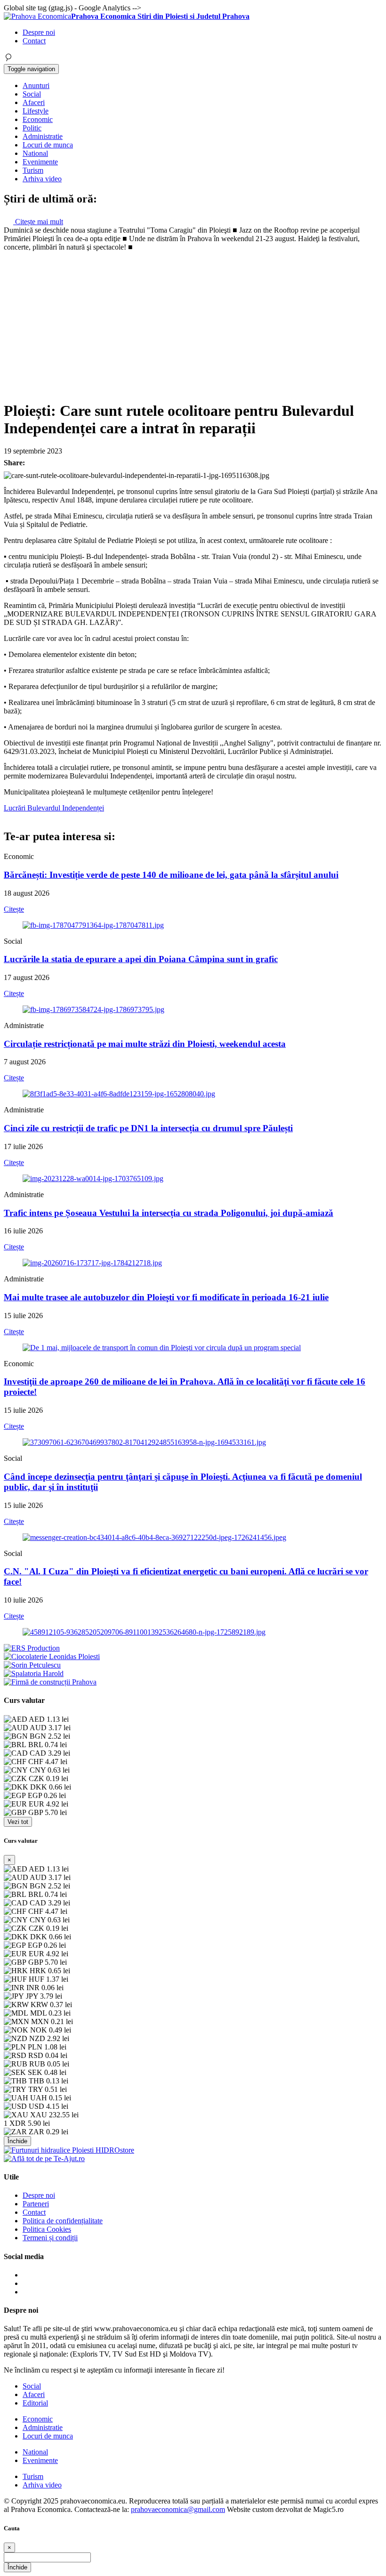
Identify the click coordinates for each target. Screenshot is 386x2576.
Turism (33, 170)
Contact (34, 41)
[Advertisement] (193, 322)
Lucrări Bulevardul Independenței (54, 808)
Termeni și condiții (50, 2238)
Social (32, 94)
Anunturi (36, 85)
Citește (14, 909)
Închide (17, 2141)
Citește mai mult (38, 222)
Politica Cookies (47, 2229)
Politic (32, 128)
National (35, 153)
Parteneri (36, 2204)
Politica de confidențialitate (63, 2221)
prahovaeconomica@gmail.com (178, 2509)
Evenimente (40, 162)
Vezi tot (18, 1822)
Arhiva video (42, 179)
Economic (38, 119)
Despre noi (39, 32)
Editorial (35, 2403)
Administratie (43, 136)
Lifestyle (36, 111)
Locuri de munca (48, 145)
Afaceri (34, 102)
